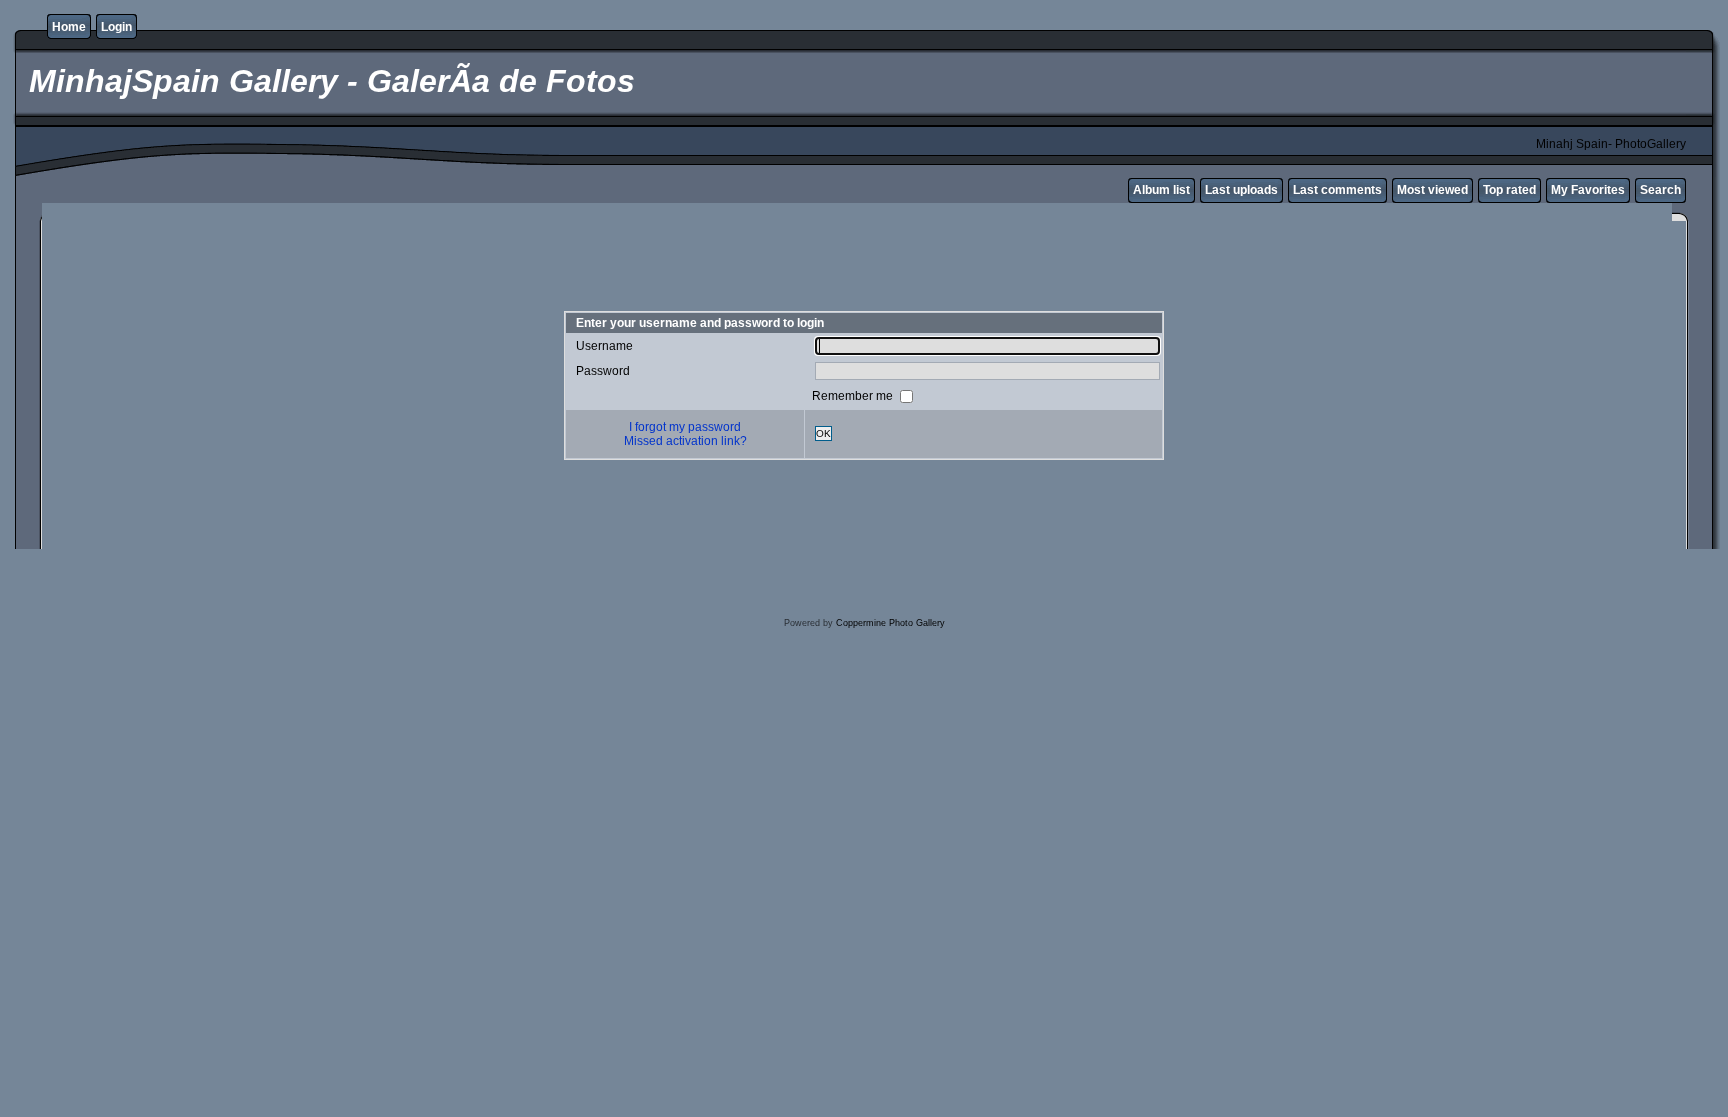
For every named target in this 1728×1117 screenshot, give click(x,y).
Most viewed (1432, 190)
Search (1660, 190)
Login (116, 27)
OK (823, 433)
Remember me (854, 395)
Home (69, 27)
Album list (1161, 190)
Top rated (1509, 190)
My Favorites (1588, 190)
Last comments (1337, 190)
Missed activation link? (685, 441)
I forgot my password (685, 427)
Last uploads (1241, 190)
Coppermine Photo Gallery (890, 623)
